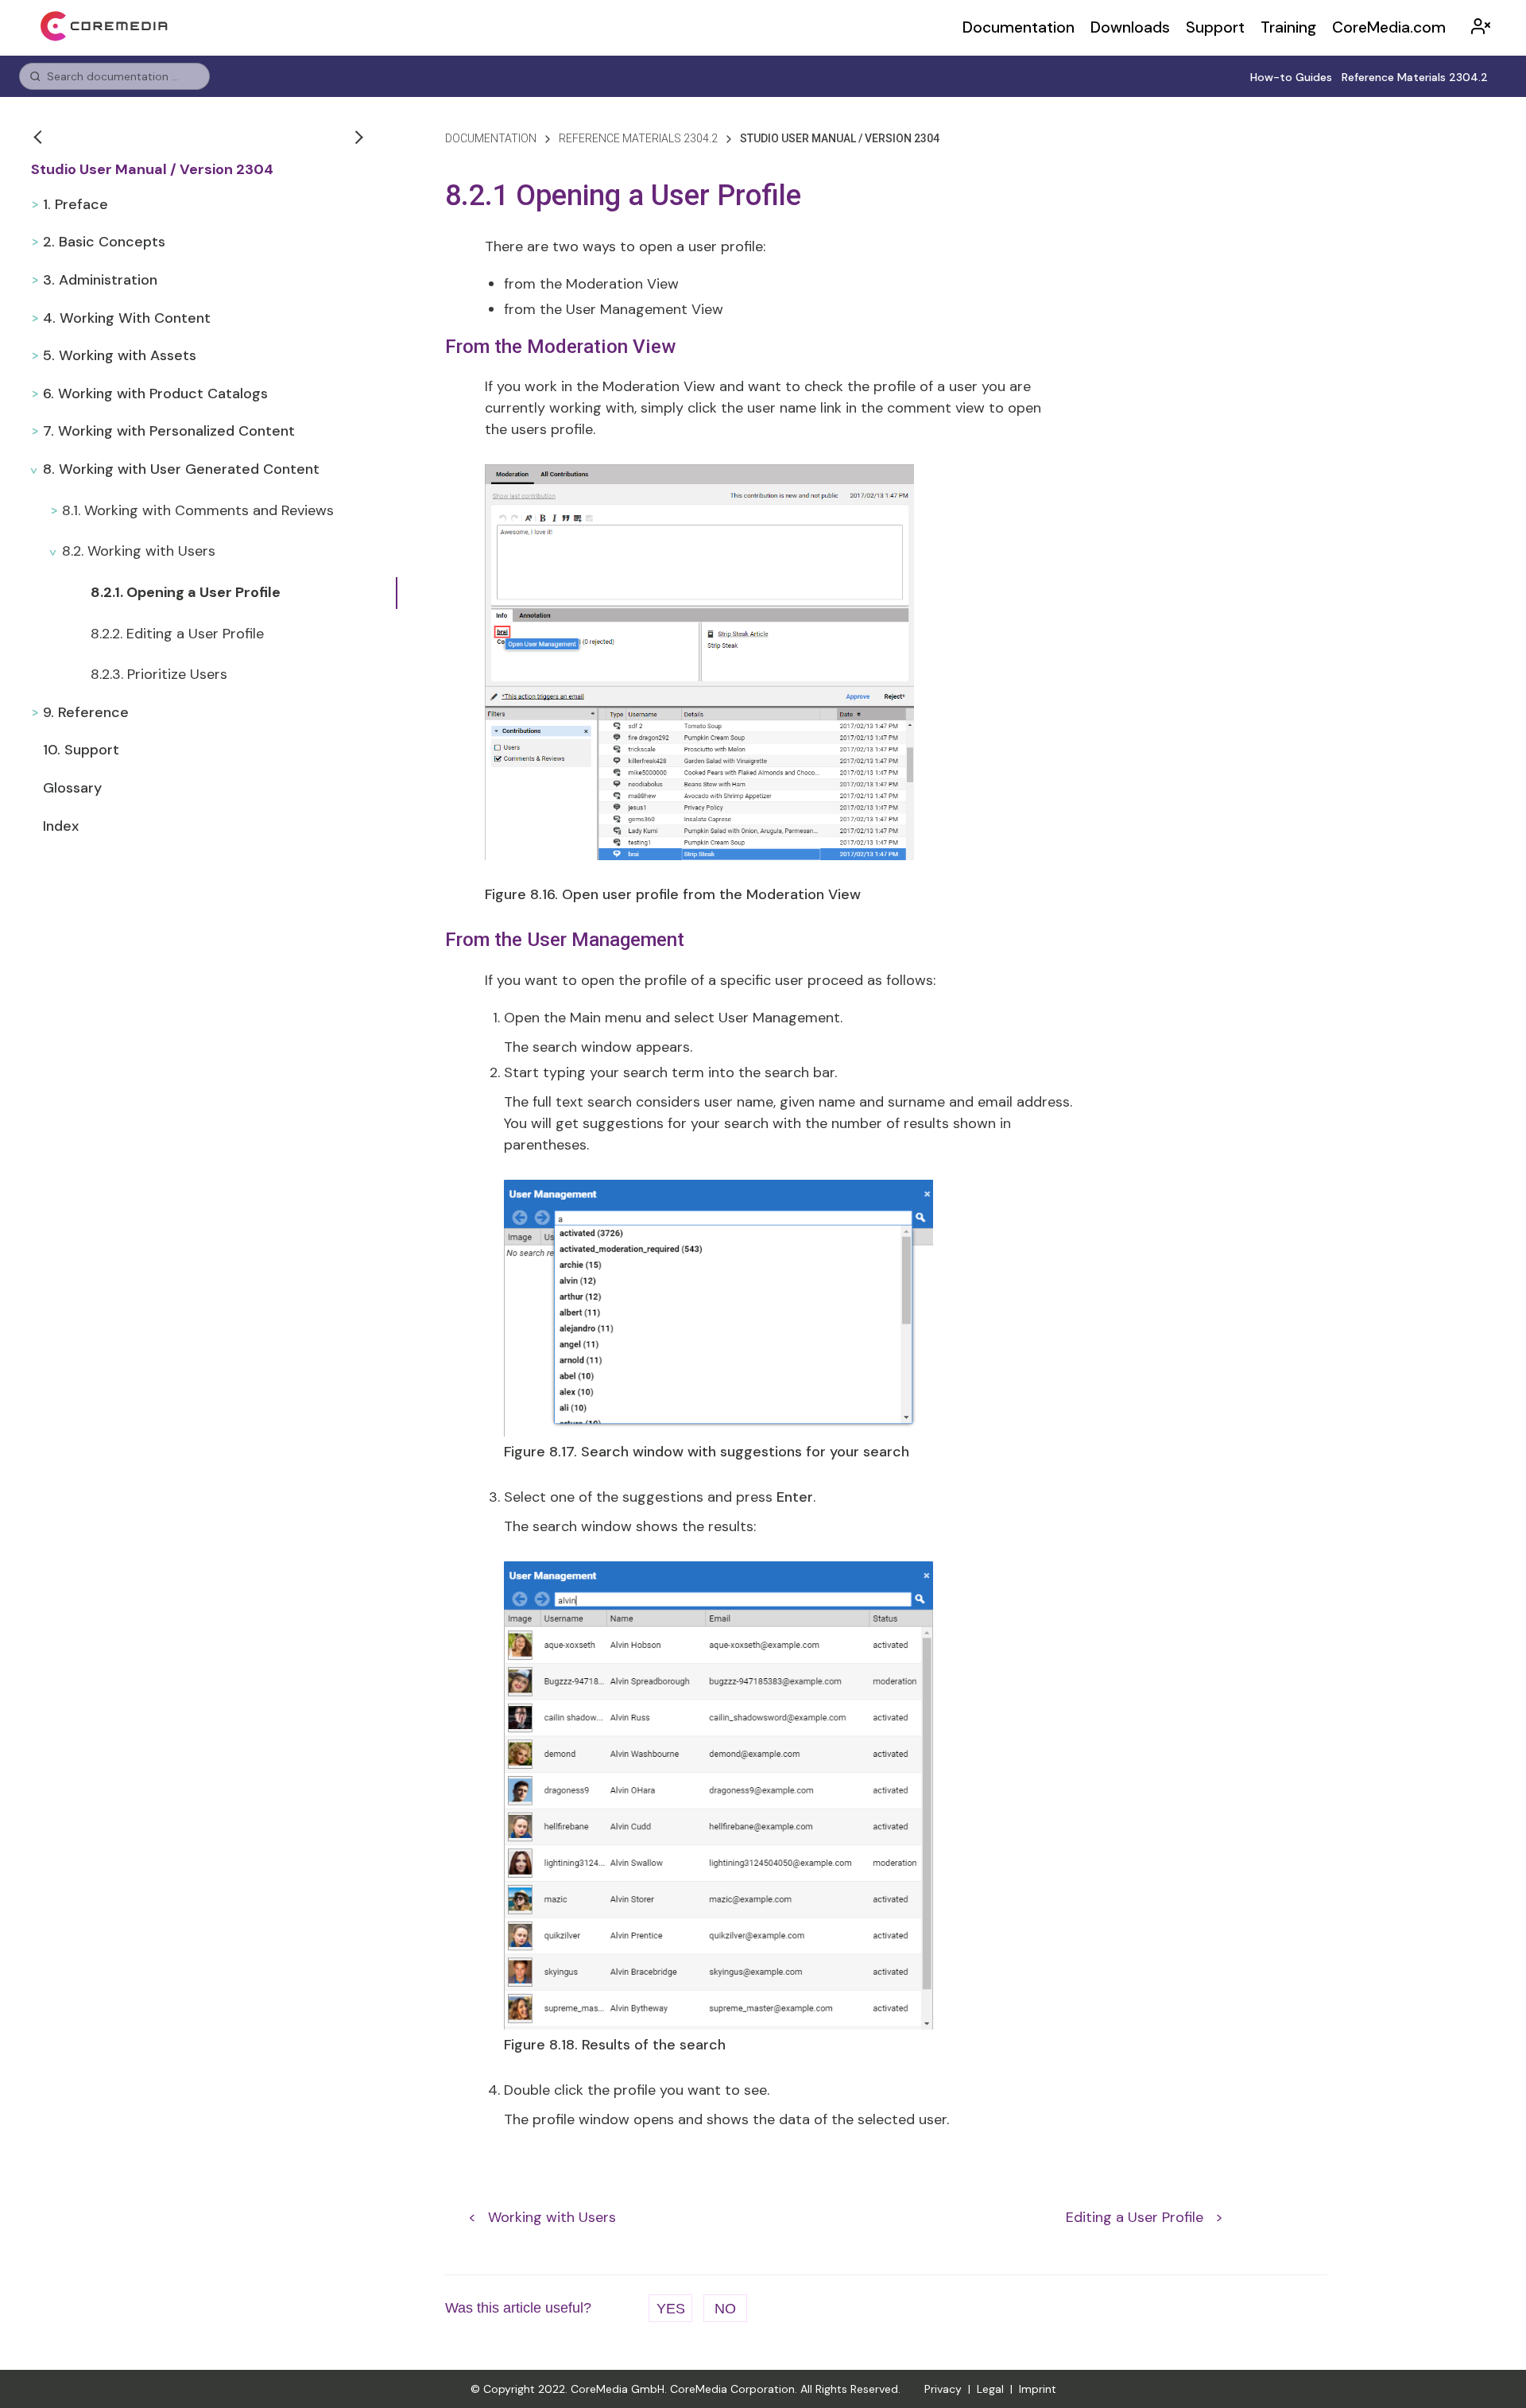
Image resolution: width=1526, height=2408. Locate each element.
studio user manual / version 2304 (840, 138)
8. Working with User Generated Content (181, 469)
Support (1215, 27)
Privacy (943, 2389)
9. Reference (86, 712)
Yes (671, 2309)
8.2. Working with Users (139, 551)
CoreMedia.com (1389, 27)
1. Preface (76, 204)
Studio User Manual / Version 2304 (152, 170)
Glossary (72, 788)
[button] (40, 137)
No (725, 2309)
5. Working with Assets (120, 355)
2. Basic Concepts (104, 242)
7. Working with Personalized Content (169, 431)
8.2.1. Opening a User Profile (186, 592)
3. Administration (100, 280)
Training (1288, 27)
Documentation (1019, 27)
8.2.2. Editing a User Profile (177, 634)
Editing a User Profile (1135, 2217)
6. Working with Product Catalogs (155, 394)
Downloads (1130, 27)
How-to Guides (1291, 77)
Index (61, 826)
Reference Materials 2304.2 (1415, 77)
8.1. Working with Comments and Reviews (198, 510)
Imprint (1038, 2389)
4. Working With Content (127, 318)
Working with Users (552, 2217)
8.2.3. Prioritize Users (159, 674)
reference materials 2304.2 (638, 138)
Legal (990, 2389)
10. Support (81, 750)
